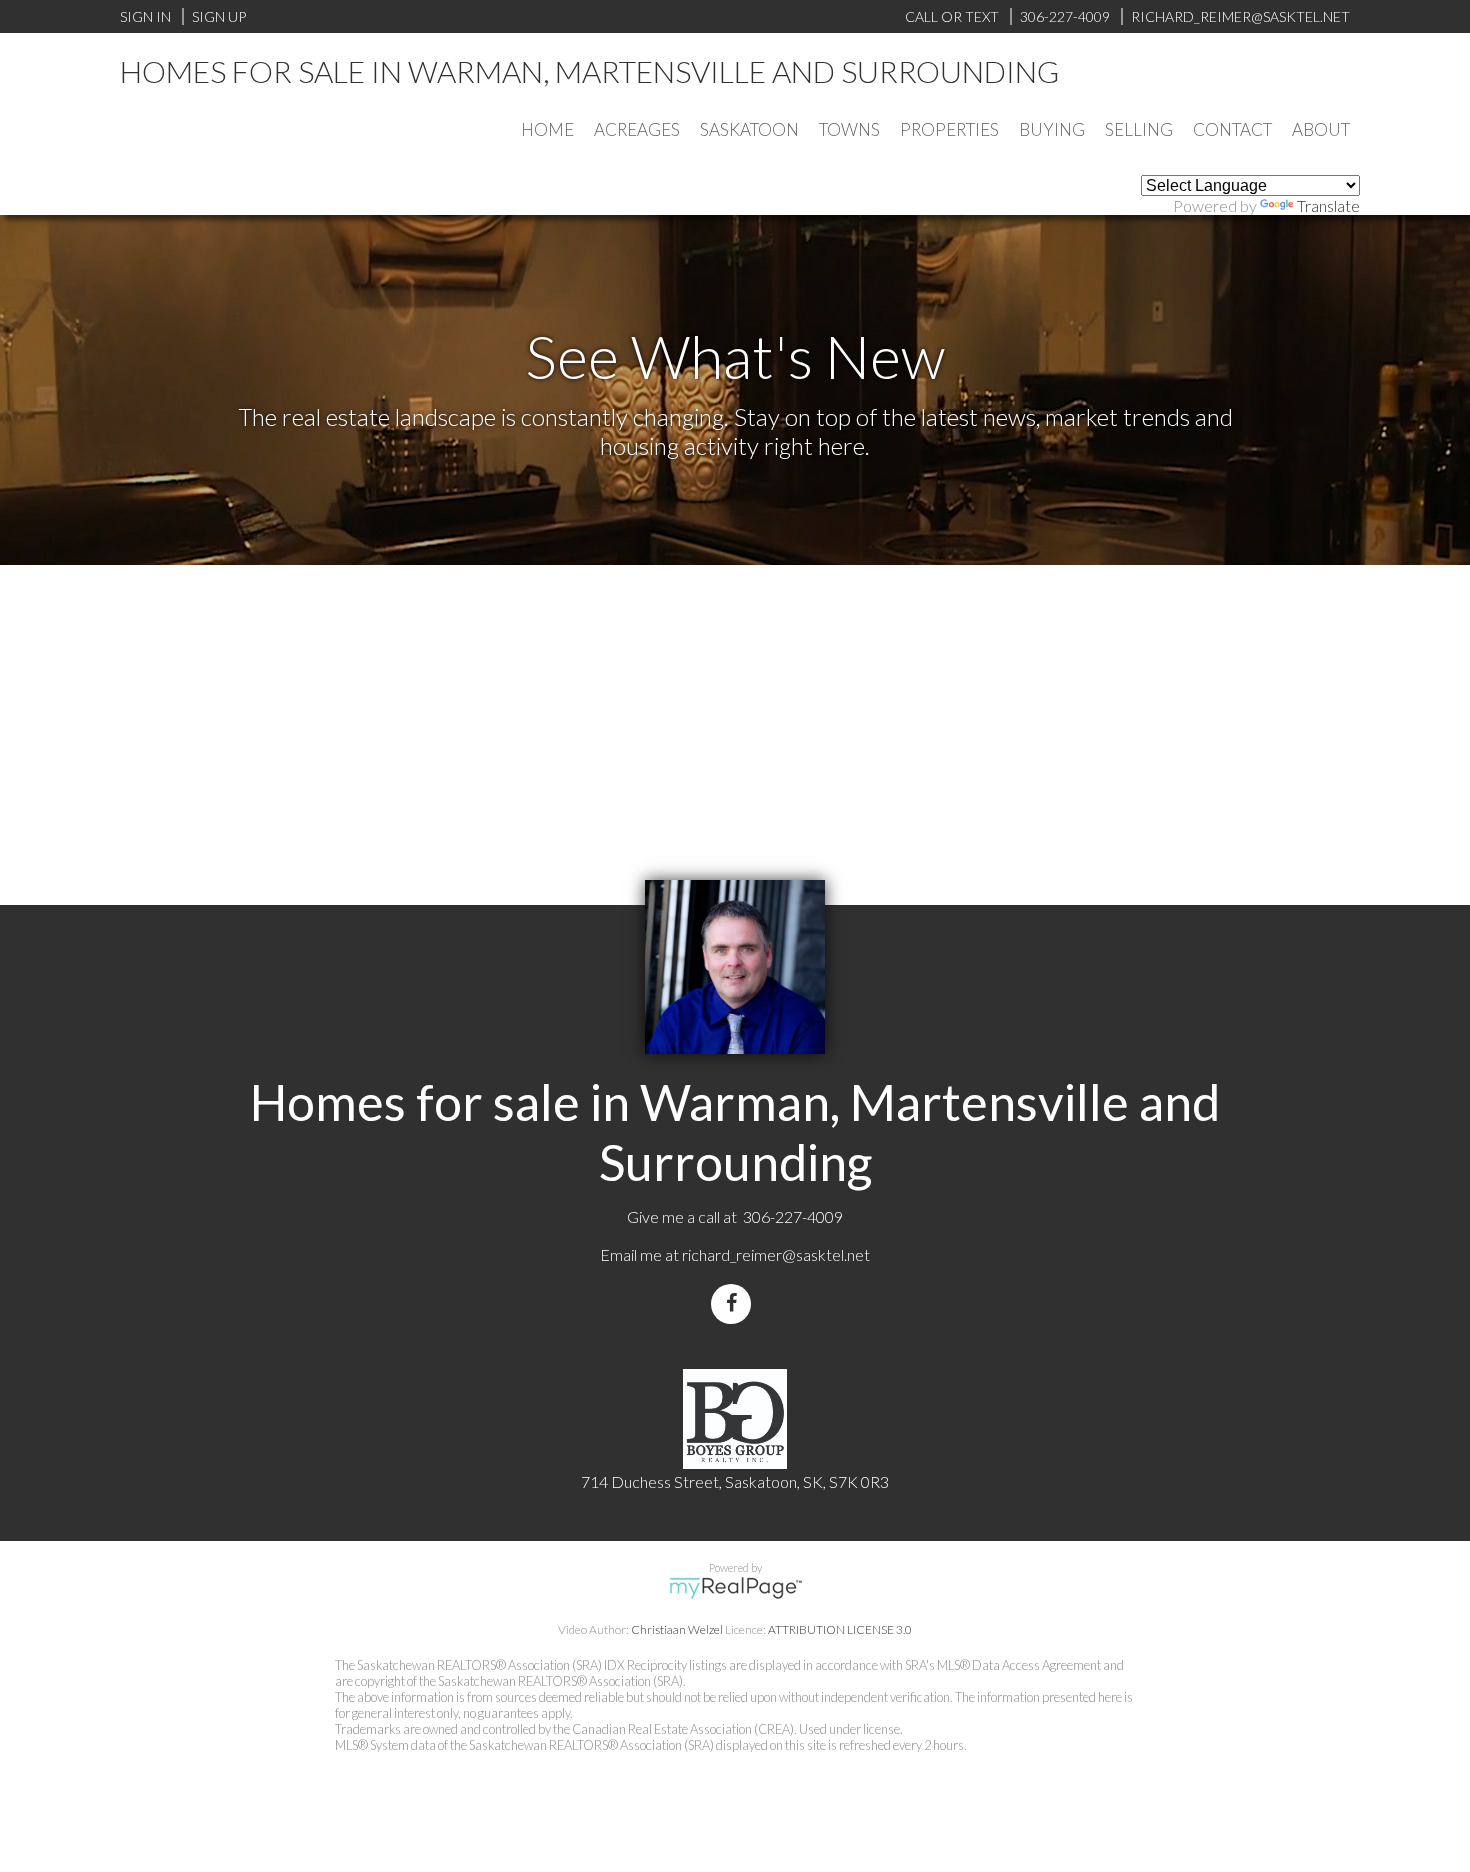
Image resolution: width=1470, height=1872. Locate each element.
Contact (1232, 129)
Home (547, 129)
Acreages (637, 129)
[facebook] (735, 1303)
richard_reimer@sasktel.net (776, 1254)
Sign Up (219, 16)
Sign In (145, 16)
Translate (1328, 205)
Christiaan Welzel (677, 1629)
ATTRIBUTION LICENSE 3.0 (840, 1629)
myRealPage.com (735, 1588)
